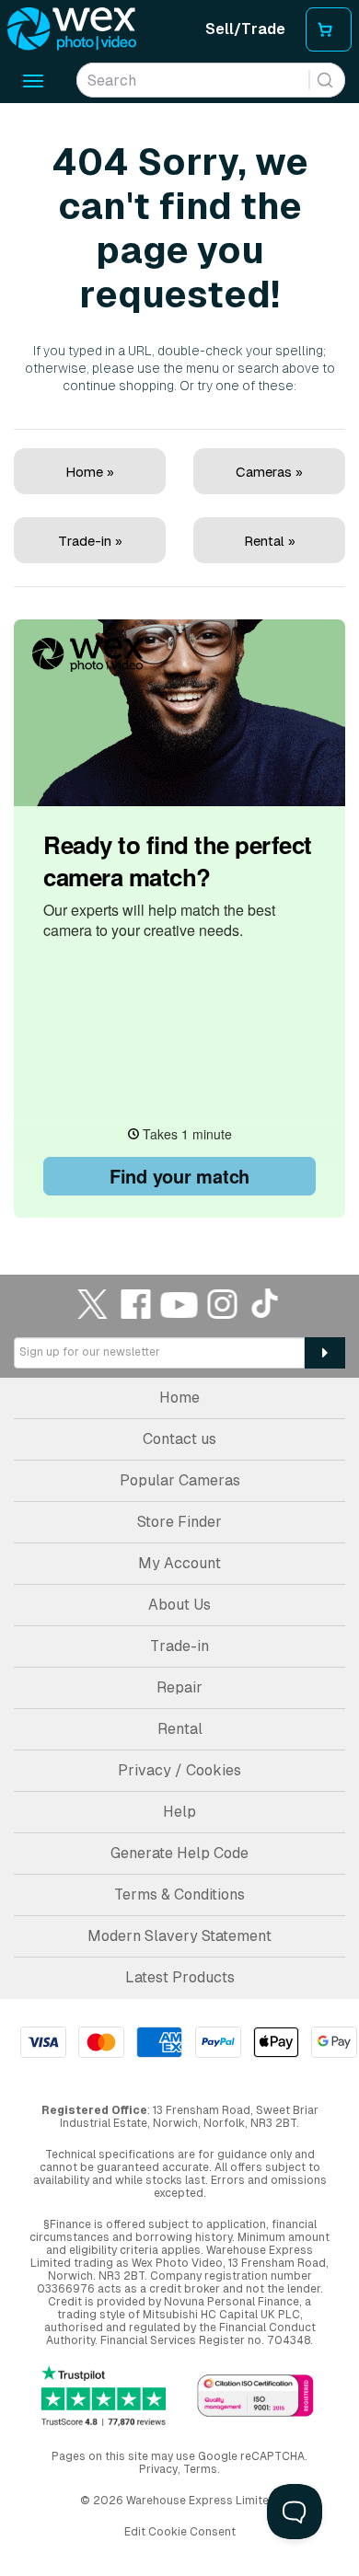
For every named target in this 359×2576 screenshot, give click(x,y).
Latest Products (180, 1977)
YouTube (179, 1304)
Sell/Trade (245, 29)
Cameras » (269, 472)
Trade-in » (90, 541)
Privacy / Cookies (179, 1770)
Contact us (179, 1439)
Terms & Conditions (179, 1894)
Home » (90, 472)
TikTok (266, 1304)
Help (179, 1812)
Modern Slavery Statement (179, 1936)
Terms (200, 2469)
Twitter (93, 1304)
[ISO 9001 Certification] (255, 2397)
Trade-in (179, 1646)
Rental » (270, 541)
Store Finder (179, 1522)
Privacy (158, 2469)
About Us (179, 1605)
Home (179, 1398)
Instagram (223, 1304)
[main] (179, 663)
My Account (179, 1563)
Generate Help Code (179, 1853)
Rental (180, 1729)
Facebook (136, 1304)
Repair (179, 1687)
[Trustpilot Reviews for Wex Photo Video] (104, 2397)
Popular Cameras (180, 1480)
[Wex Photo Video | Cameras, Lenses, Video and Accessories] (72, 29)
